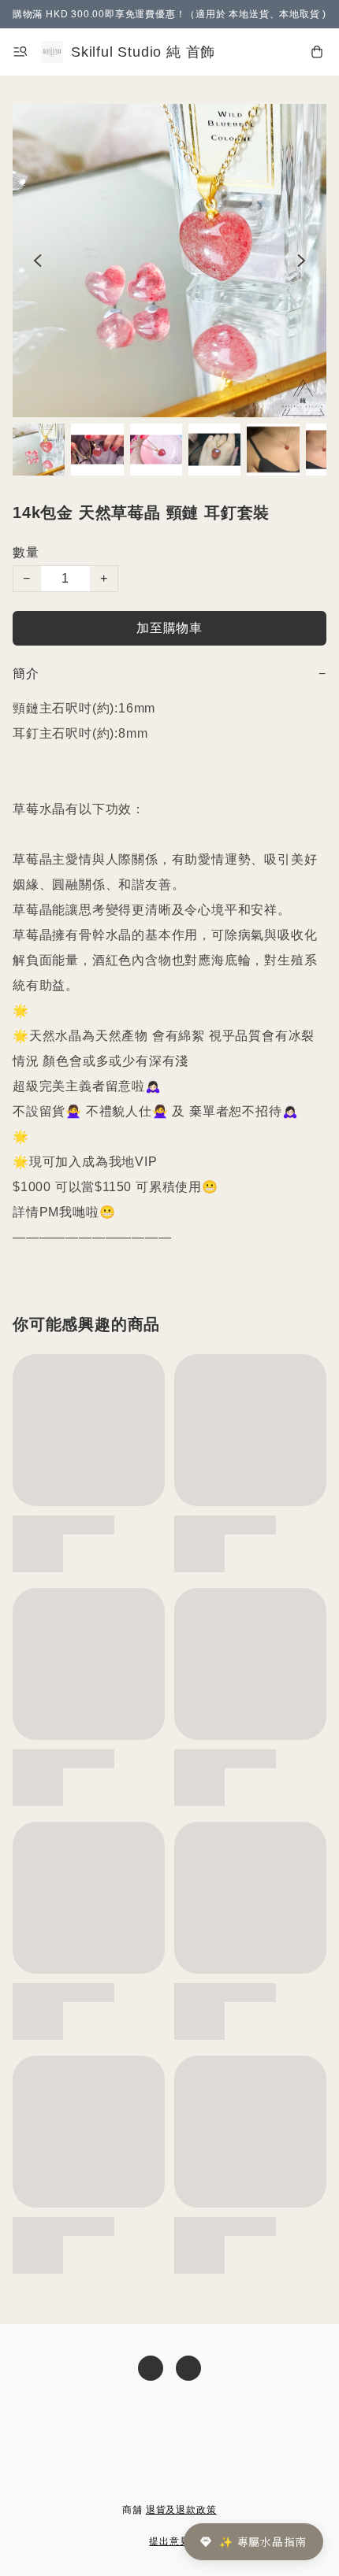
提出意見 (169, 2541)
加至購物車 (169, 628)
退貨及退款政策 (181, 2510)
